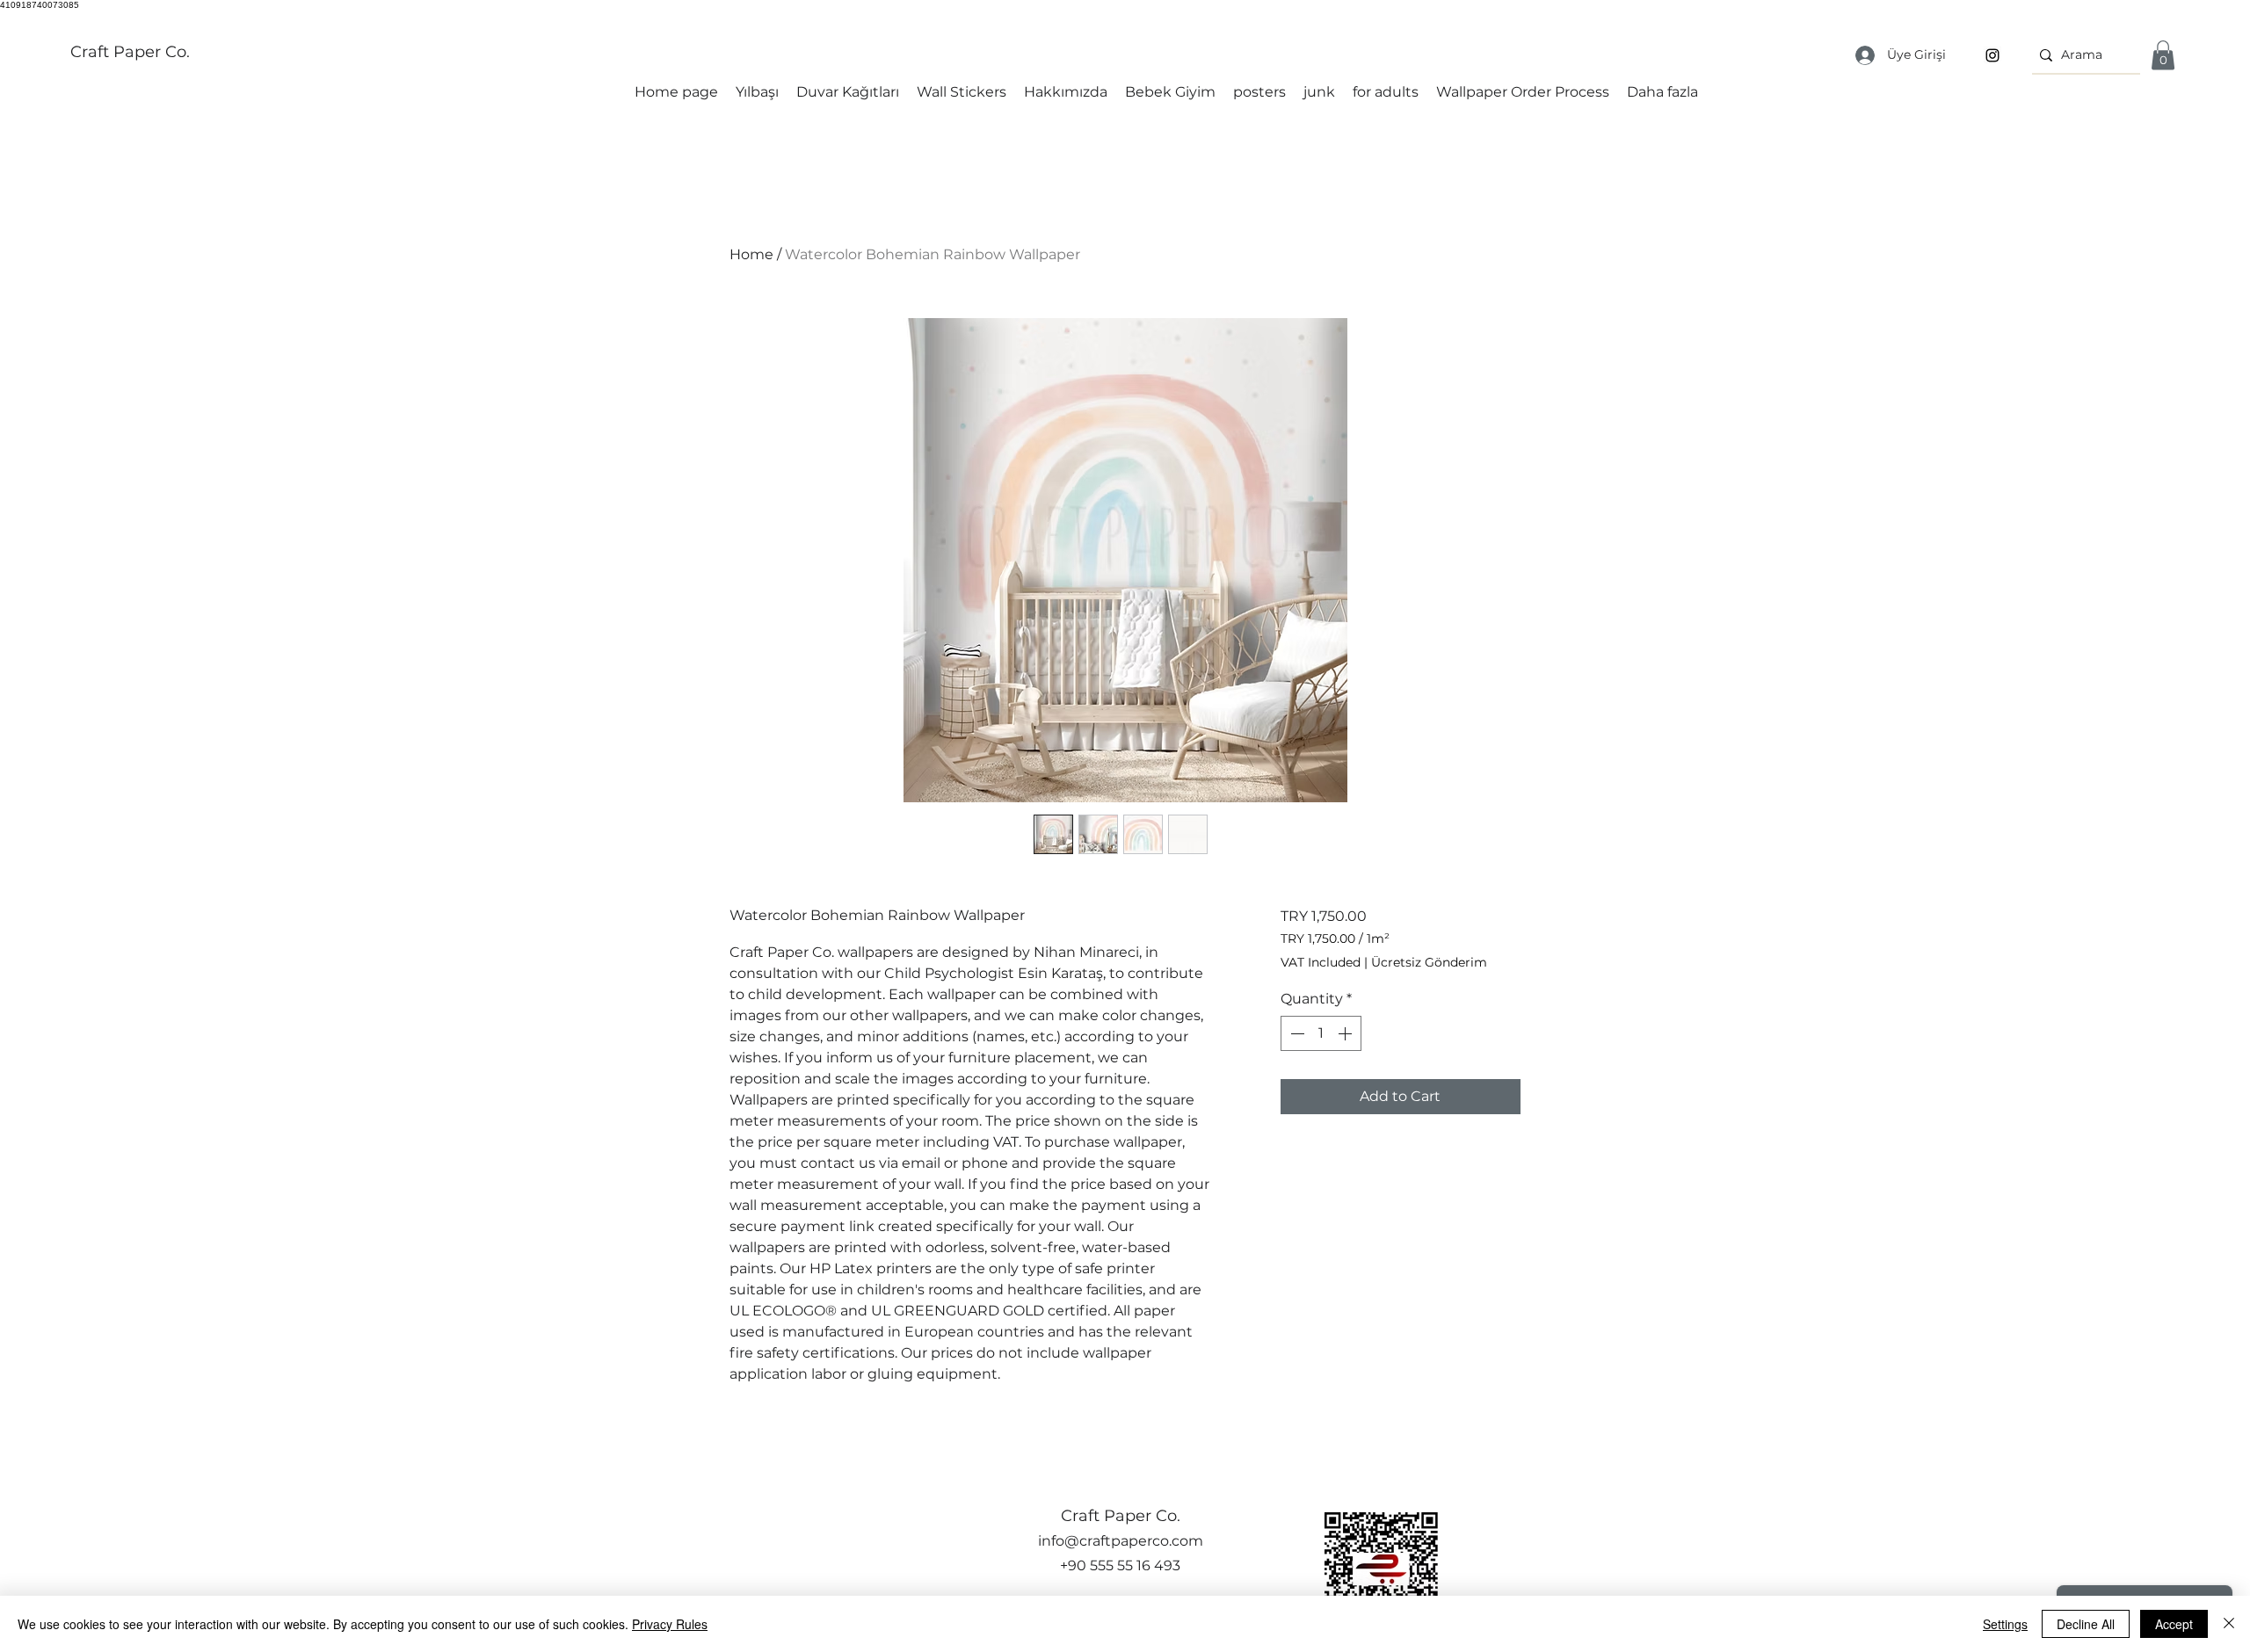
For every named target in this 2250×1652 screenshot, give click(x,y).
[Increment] (1346, 1033)
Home (751, 254)
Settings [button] (2005, 1624)
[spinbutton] (1321, 1033)
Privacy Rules (670, 1624)
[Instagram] (1992, 55)
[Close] (2229, 1624)
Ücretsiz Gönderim (1429, 962)
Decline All (2086, 1624)
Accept (2174, 1624)
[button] (2163, 55)
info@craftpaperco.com (1121, 1541)
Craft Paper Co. (130, 52)
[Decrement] (1296, 1033)
